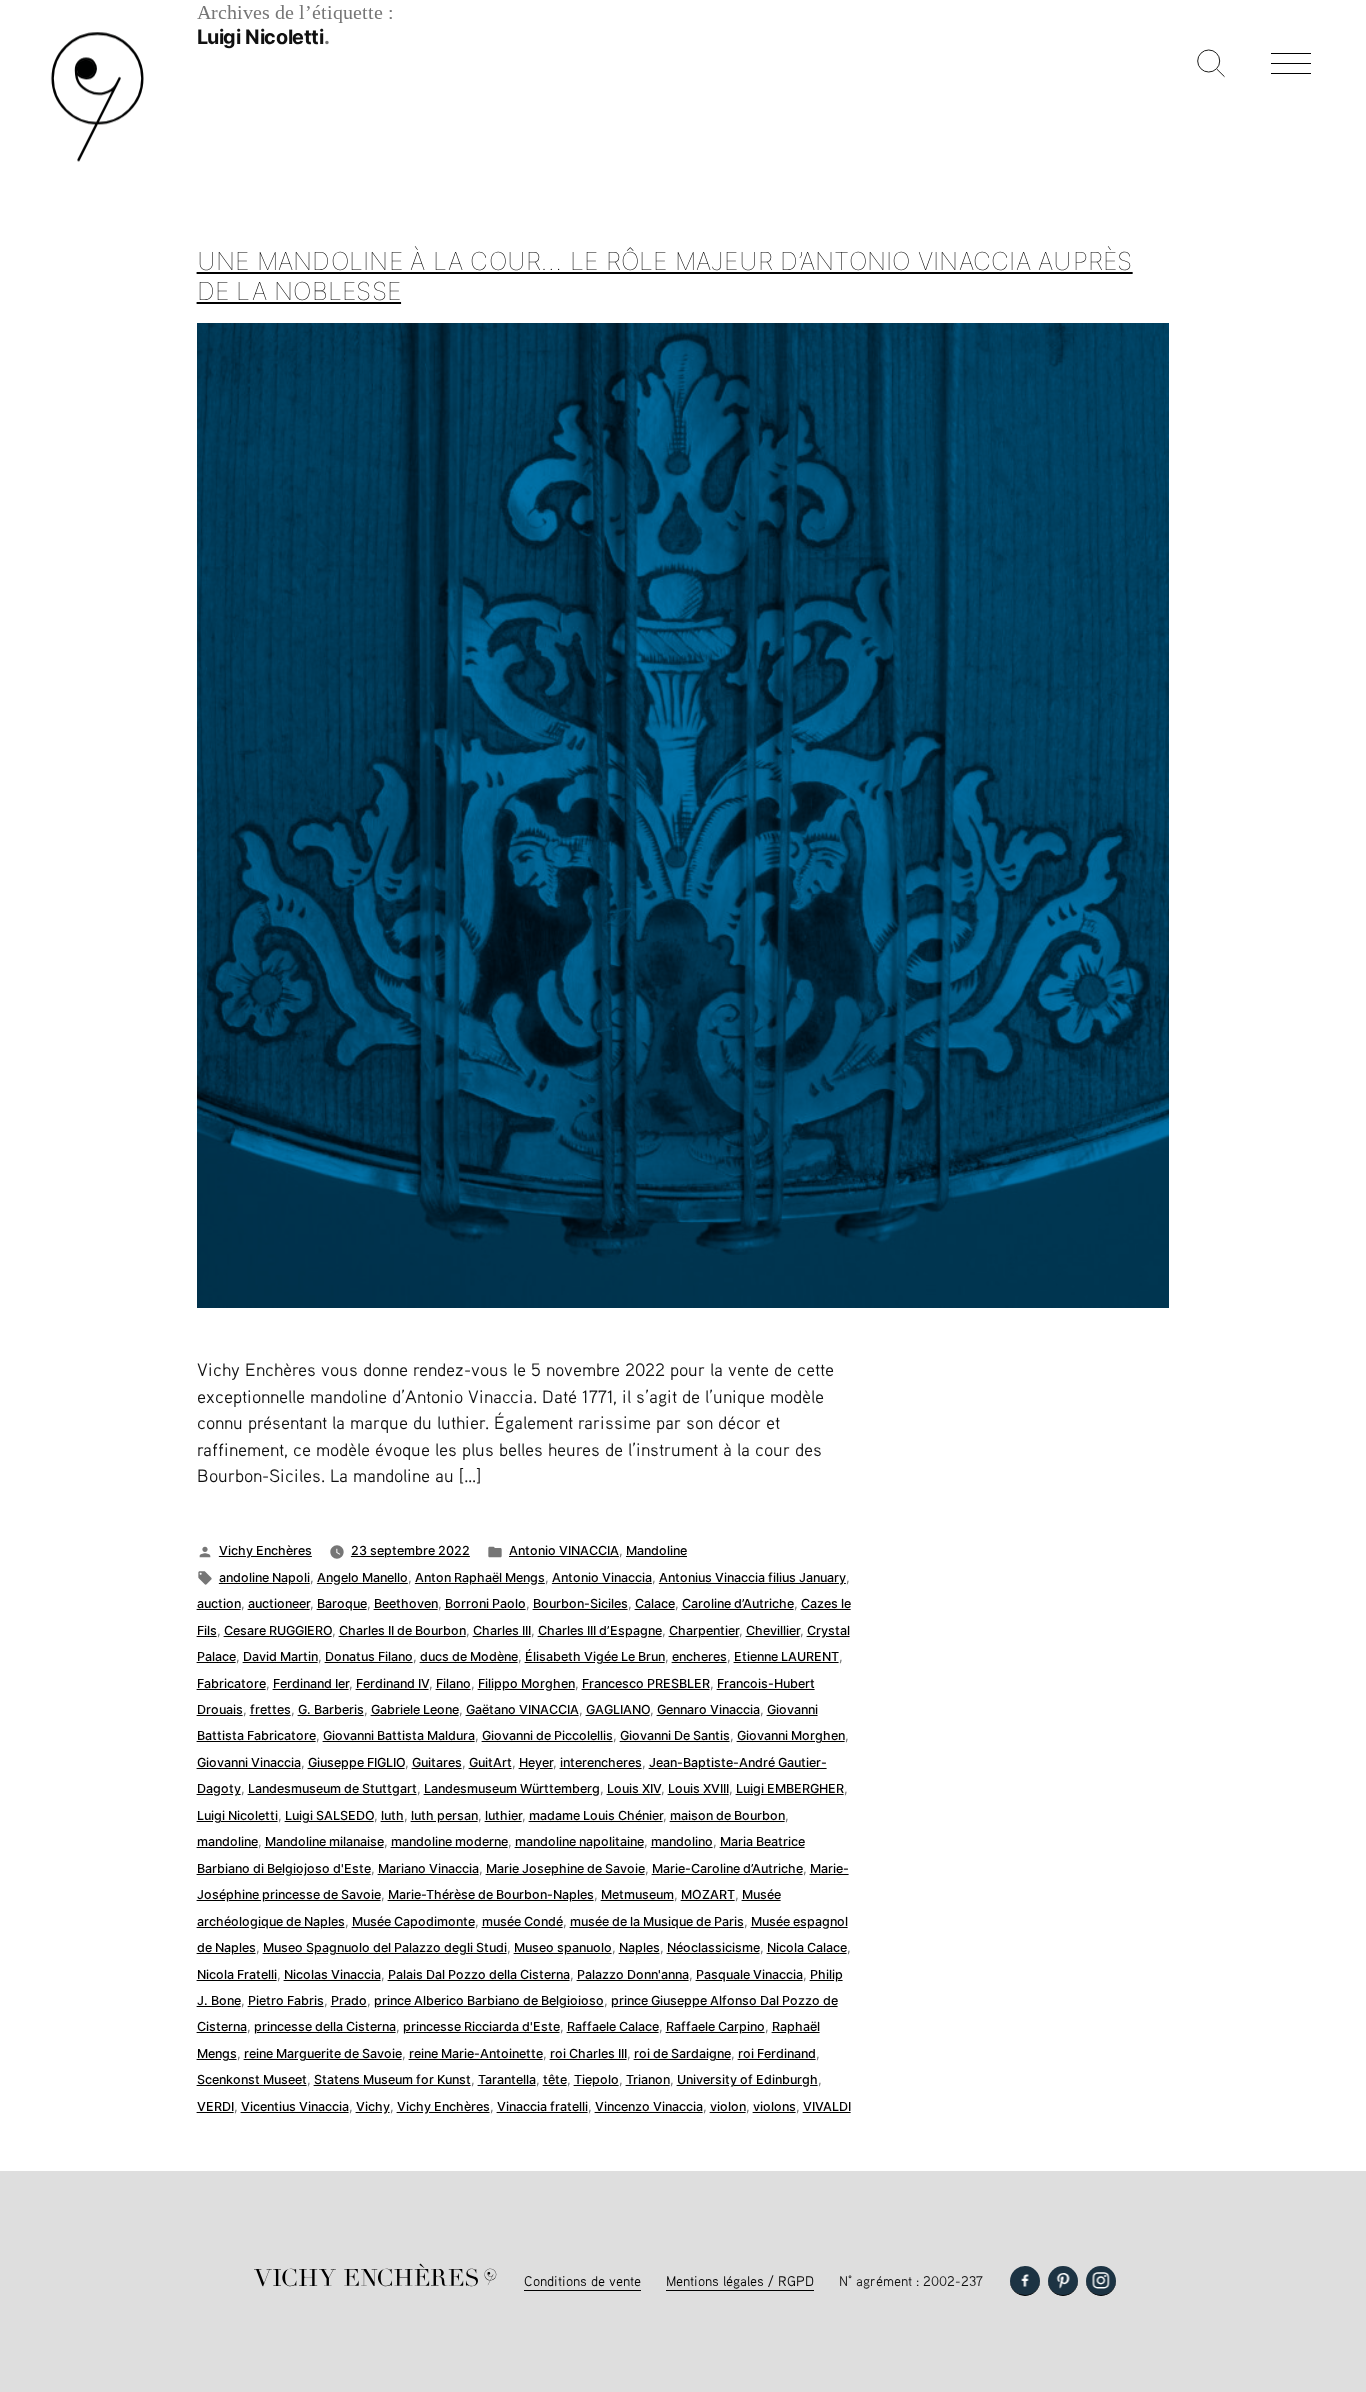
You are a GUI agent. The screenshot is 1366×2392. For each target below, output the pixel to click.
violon (728, 2106)
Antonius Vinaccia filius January (752, 1577)
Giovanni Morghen (791, 1735)
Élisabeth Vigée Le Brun (595, 1656)
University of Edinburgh (747, 2079)
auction (219, 1603)
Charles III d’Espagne (600, 1630)
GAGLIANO (618, 1709)
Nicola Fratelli (237, 1974)
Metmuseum (637, 1894)
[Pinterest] (1063, 2281)
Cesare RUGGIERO (278, 1630)
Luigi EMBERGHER (790, 1788)
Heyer (536, 1762)
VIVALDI (827, 2106)
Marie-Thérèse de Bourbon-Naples (491, 1894)
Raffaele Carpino (715, 2026)
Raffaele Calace (613, 2026)
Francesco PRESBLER (646, 1683)
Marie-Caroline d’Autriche (727, 1868)
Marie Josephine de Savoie (565, 1868)
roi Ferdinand (777, 2053)
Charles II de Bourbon (402, 1630)
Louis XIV (634, 1788)
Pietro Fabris (286, 2000)
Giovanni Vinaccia (249, 1762)
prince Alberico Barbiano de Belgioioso (489, 2000)
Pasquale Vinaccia (749, 1974)
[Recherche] (1211, 65)
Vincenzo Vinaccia (649, 2106)
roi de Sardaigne (682, 2053)
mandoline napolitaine (579, 1841)
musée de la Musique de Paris (657, 1921)
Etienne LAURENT (786, 1656)
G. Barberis (331, 1709)
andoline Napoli (264, 1577)
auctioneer (279, 1603)
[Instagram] (1101, 2281)
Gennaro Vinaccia (708, 1709)
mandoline (227, 1841)
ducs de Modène (469, 1656)
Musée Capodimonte (413, 1921)
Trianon (648, 2079)
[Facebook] (1025, 2281)
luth (392, 1815)
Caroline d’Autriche (738, 1603)
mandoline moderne (449, 1841)
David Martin (280, 1656)
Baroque (342, 1603)
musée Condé (522, 1921)
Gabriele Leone (415, 1709)
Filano (453, 1683)
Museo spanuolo (563, 1947)
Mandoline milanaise (324, 1841)
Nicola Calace (807, 1947)
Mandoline (656, 1550)
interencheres (601, 1762)
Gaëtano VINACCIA (522, 1709)
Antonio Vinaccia (602, 1577)
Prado (349, 2000)
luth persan (444, 1815)
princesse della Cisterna (325, 2026)
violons (774, 2106)
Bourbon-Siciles (580, 1603)
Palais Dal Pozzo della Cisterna (479, 1974)
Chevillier (773, 1630)
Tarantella (507, 2079)
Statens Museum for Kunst (392, 2079)
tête (555, 2079)
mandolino (682, 1841)
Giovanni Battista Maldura (399, 1735)
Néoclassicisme (713, 1947)
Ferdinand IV (392, 1683)
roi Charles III (588, 2053)
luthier (503, 1815)
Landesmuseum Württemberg (512, 1788)
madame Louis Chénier (596, 1815)
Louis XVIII (698, 1788)
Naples (639, 1947)
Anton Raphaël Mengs (480, 1577)
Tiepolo (596, 2079)
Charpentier (704, 1630)
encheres (699, 1656)
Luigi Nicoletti (237, 1815)
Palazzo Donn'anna (633, 1974)
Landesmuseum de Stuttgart (332, 1788)
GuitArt (490, 1762)
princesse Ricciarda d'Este (481, 2026)
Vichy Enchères (265, 1550)
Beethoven (406, 1603)
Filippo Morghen (526, 1683)
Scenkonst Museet (252, 2079)
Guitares (437, 1762)
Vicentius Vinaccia (295, 2106)
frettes (270, 1709)
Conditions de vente (582, 2280)
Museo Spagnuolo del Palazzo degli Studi (385, 1947)
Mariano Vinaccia (428, 1868)
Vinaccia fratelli (542, 2106)
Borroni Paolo (485, 1603)
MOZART (708, 1894)
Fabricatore (231, 1683)
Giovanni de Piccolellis (547, 1735)
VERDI (215, 2106)
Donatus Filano (369, 1656)
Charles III (502, 1630)
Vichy (373, 2106)
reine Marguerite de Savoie (323, 2053)
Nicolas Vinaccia (332, 1974)
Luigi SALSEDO (329, 1815)
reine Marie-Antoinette (476, 2053)
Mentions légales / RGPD (740, 2280)
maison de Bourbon (727, 1815)
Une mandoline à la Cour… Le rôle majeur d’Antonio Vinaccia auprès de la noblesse (665, 276)
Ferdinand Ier (311, 1683)
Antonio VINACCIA (564, 1550)
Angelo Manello (362, 1577)
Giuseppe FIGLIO (356, 1762)
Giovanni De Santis (675, 1735)
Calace (655, 1603)
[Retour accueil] (97, 159)
